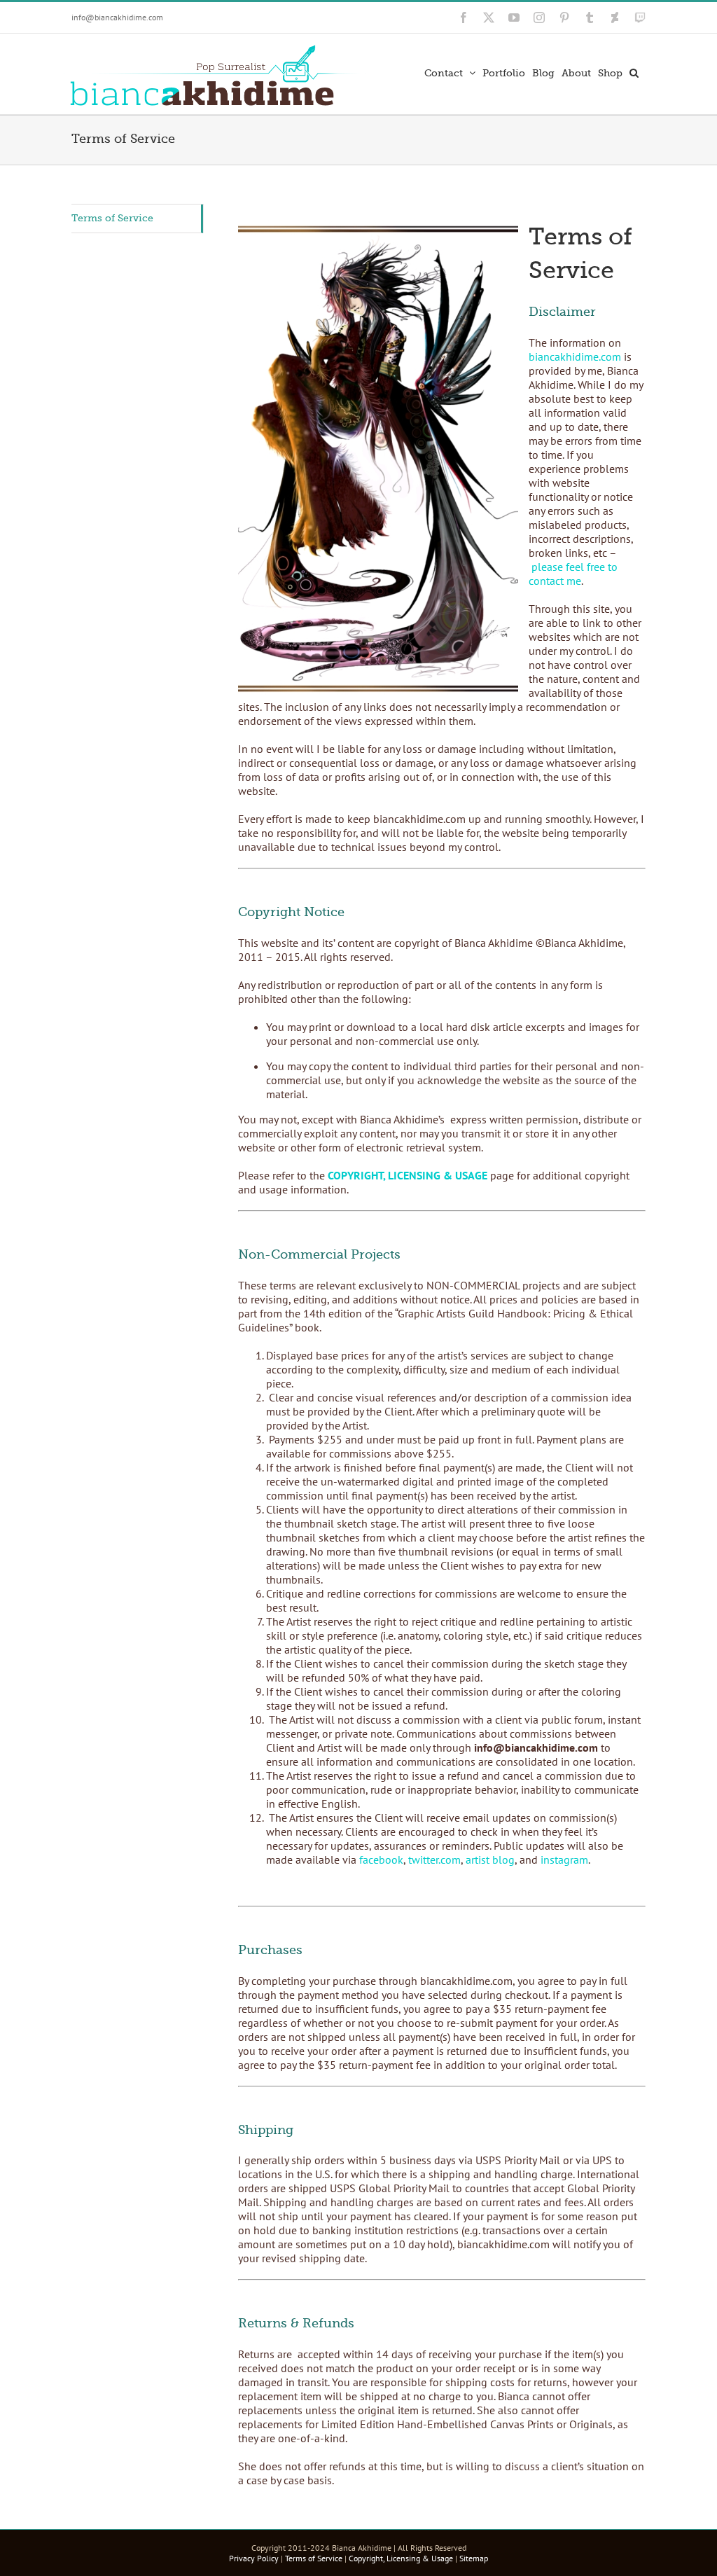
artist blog (490, 1860)
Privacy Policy (254, 2558)
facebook (381, 1860)
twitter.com (434, 1860)
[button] (634, 71)
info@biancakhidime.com (117, 17)
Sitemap (474, 2558)
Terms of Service (112, 218)
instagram (564, 1860)
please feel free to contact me (573, 574)
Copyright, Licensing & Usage (401, 2558)
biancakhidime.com (575, 356)
